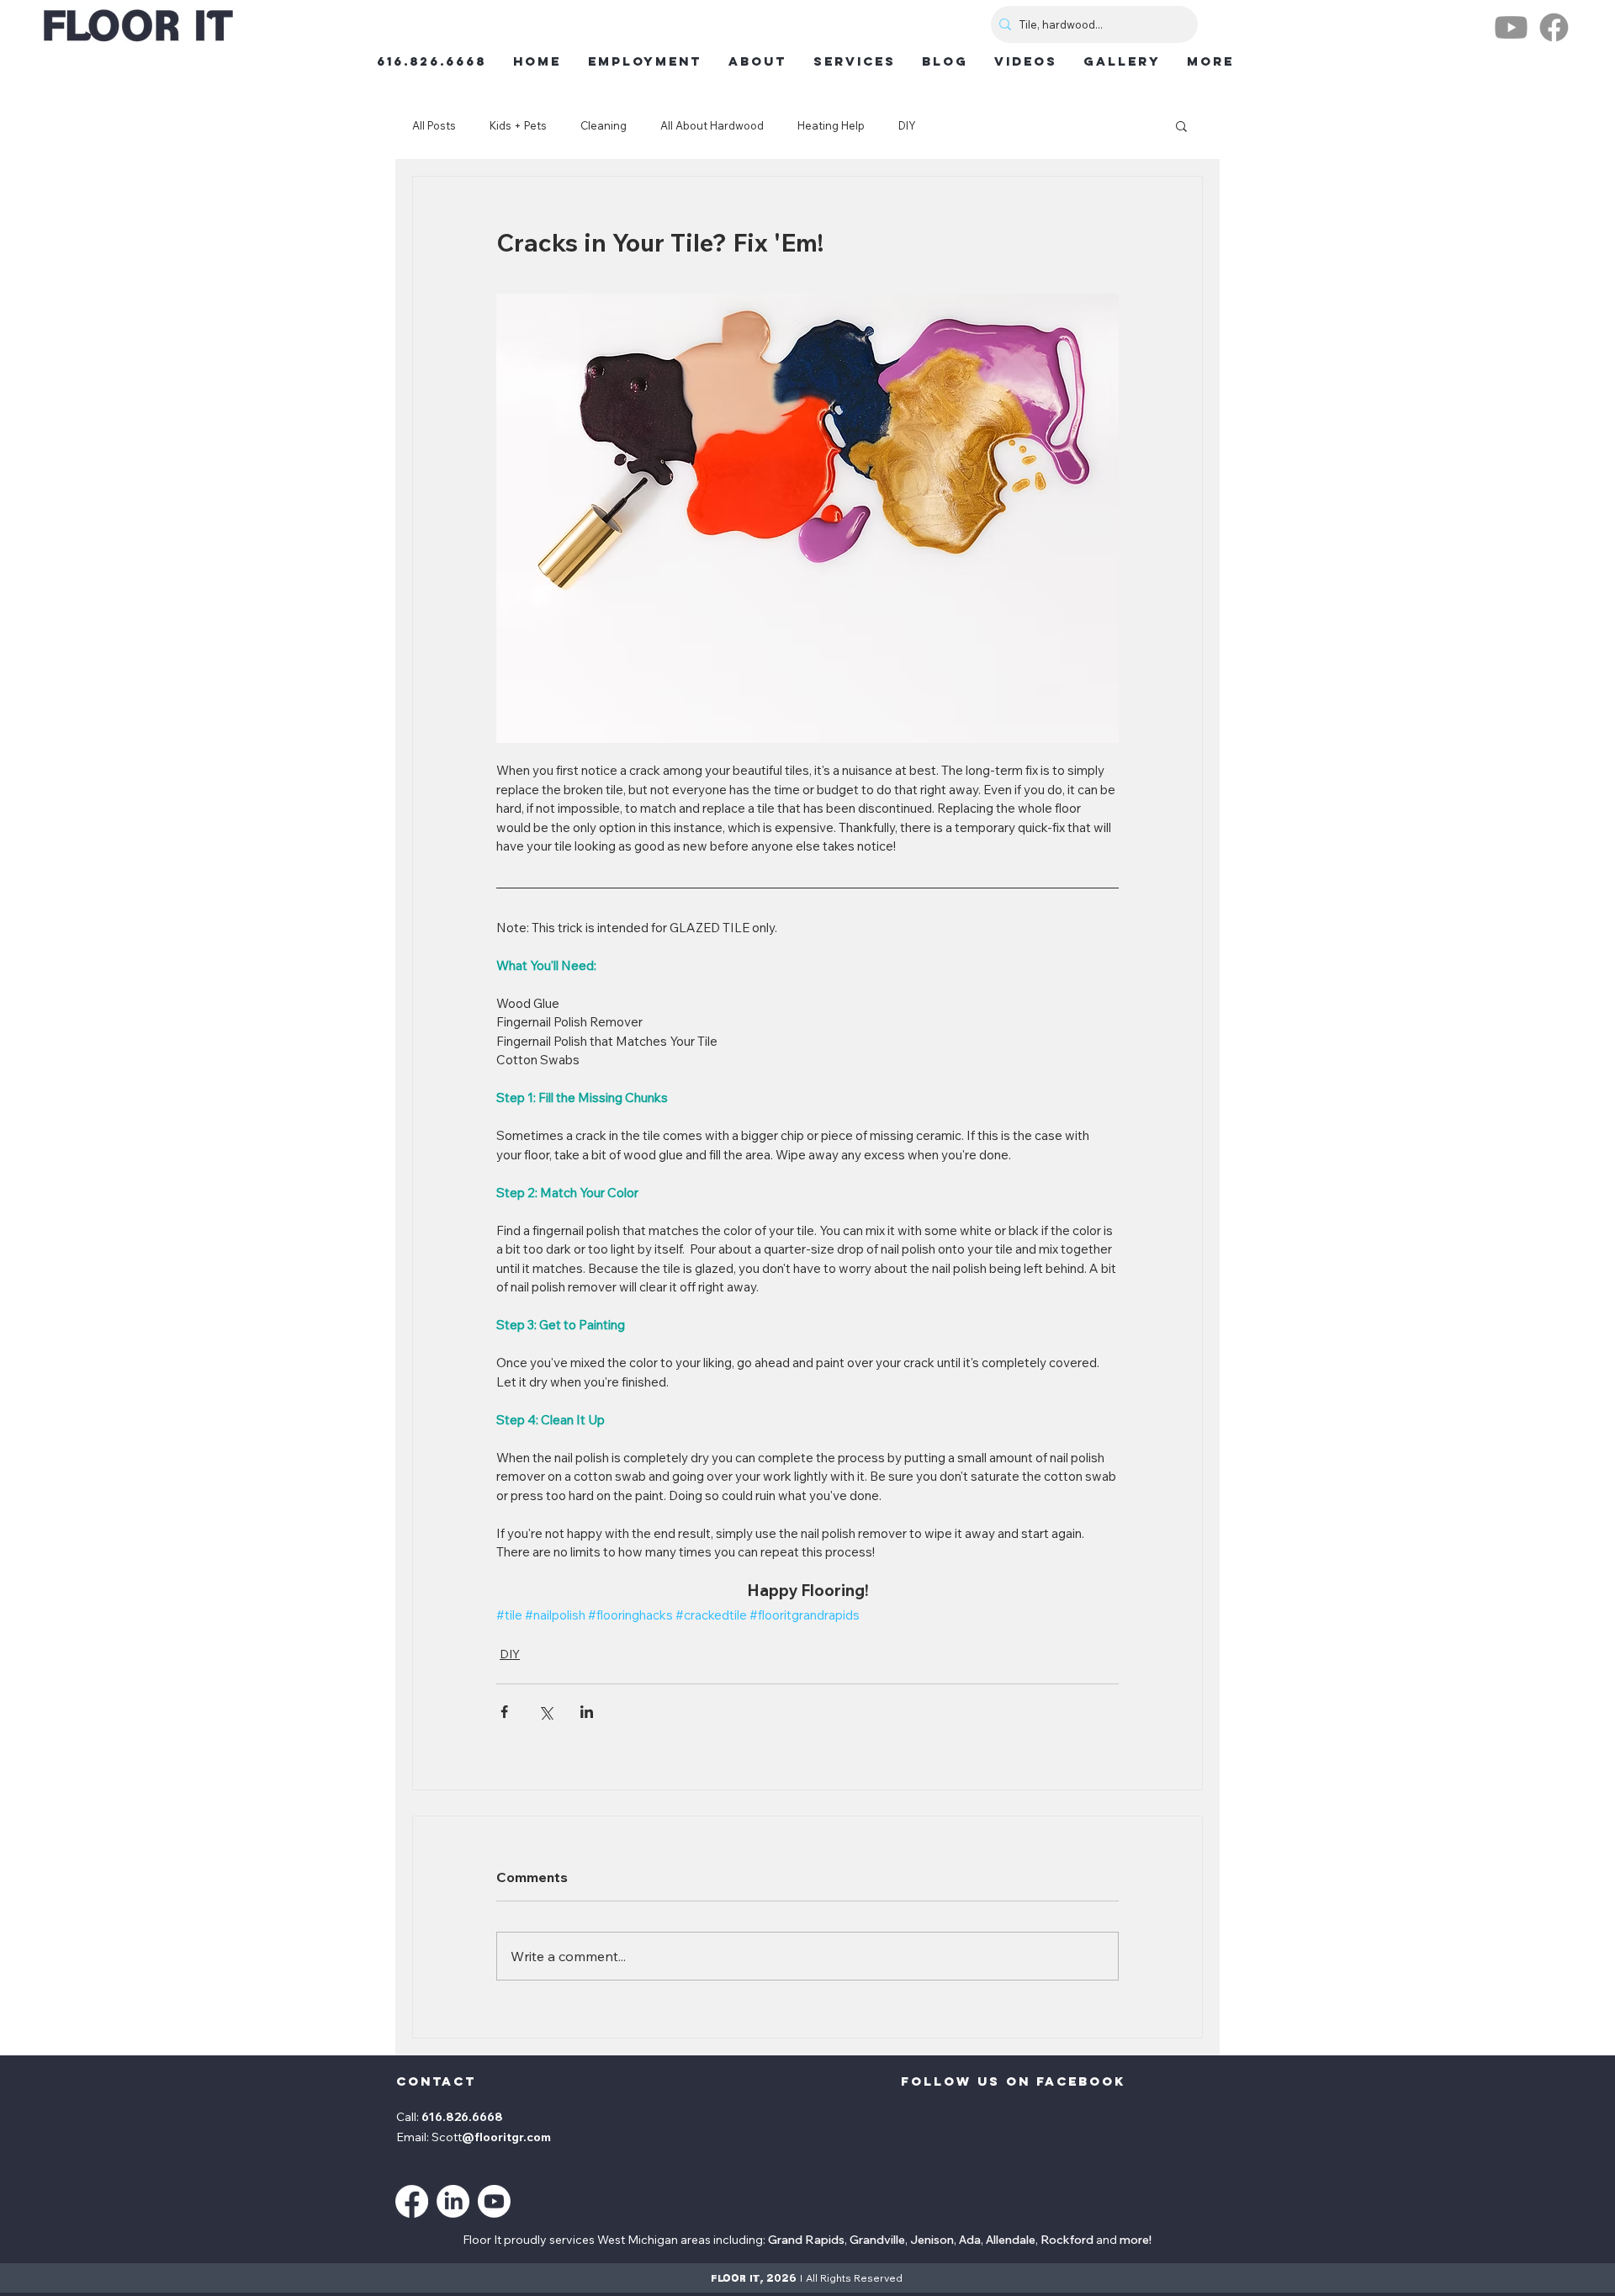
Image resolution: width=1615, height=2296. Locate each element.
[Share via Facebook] (504, 1712)
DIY (907, 125)
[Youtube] (1511, 27)
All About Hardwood (712, 125)
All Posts (434, 125)
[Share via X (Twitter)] (545, 1712)
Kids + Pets (518, 125)
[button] (1181, 125)
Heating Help (831, 125)
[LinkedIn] (453, 2201)
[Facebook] (1554, 27)
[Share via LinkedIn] (587, 1712)
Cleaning (604, 125)
